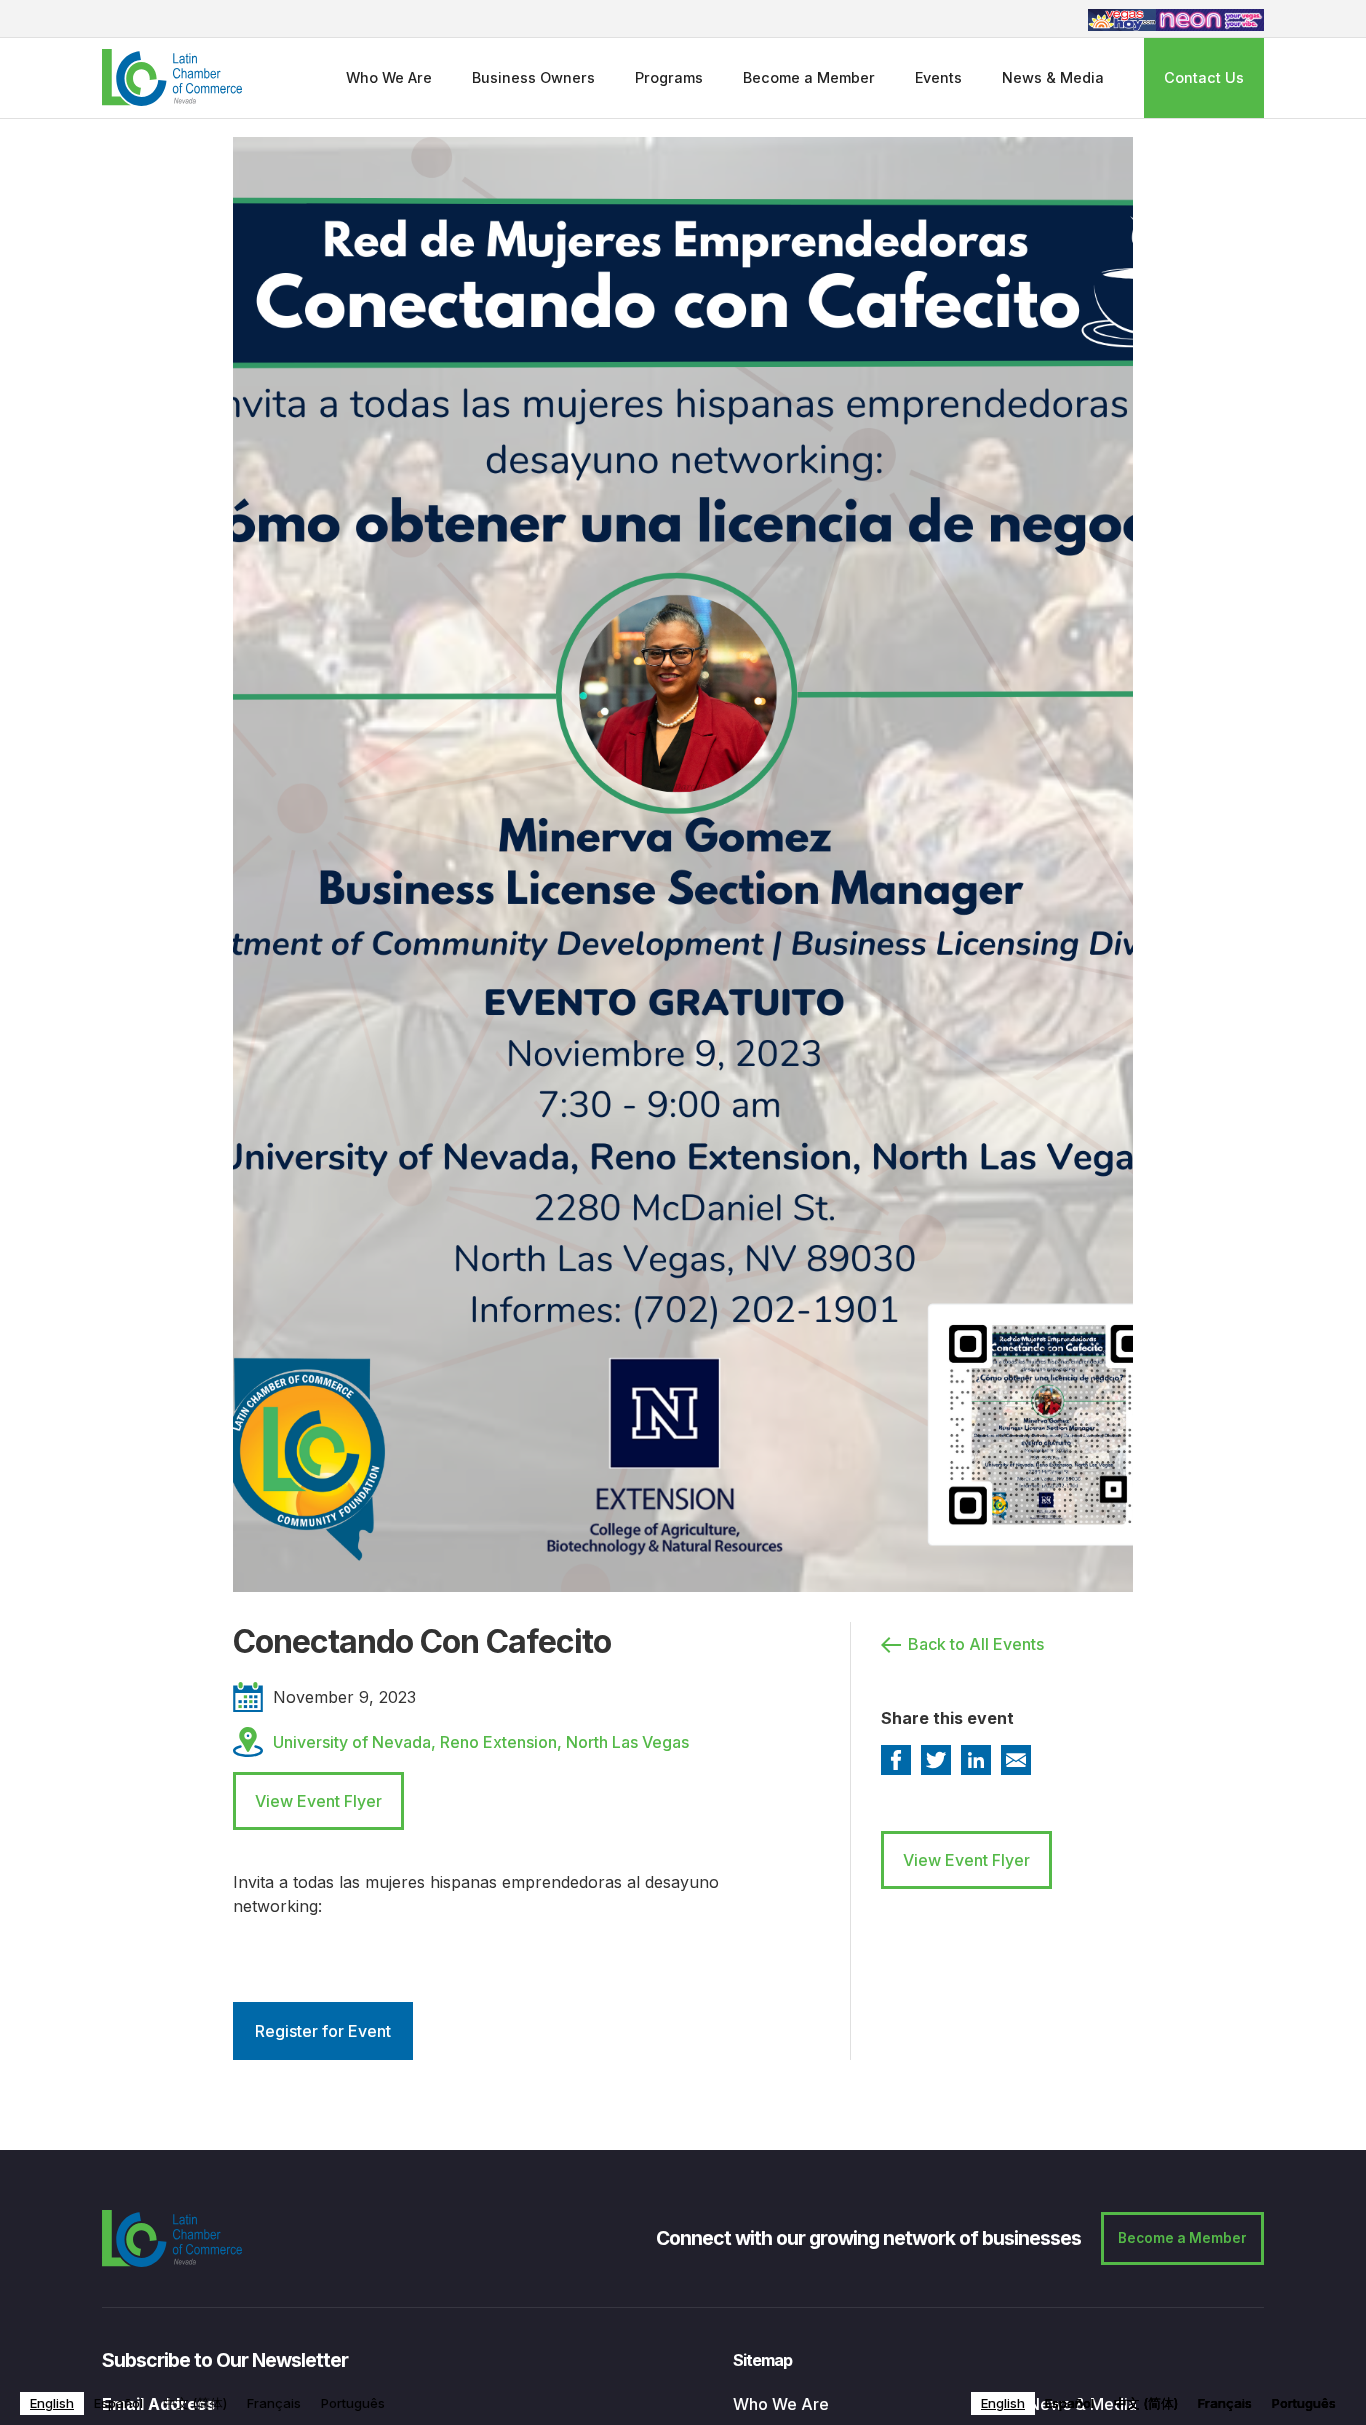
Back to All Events (976, 1644)
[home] (172, 77)
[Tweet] (936, 1760)
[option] (118, 2403)
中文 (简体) (195, 2403)
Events (938, 77)
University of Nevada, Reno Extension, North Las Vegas (481, 1742)
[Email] (1016, 1760)
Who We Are (389, 77)
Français (274, 2403)
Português (353, 2403)
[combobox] (52, 2403)
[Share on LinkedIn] (976, 1760)
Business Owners (533, 77)
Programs (669, 77)
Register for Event (323, 2031)
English (52, 2403)
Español (118, 2403)
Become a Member (809, 77)
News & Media (1053, 77)
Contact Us (1204, 77)
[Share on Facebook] (896, 1760)
